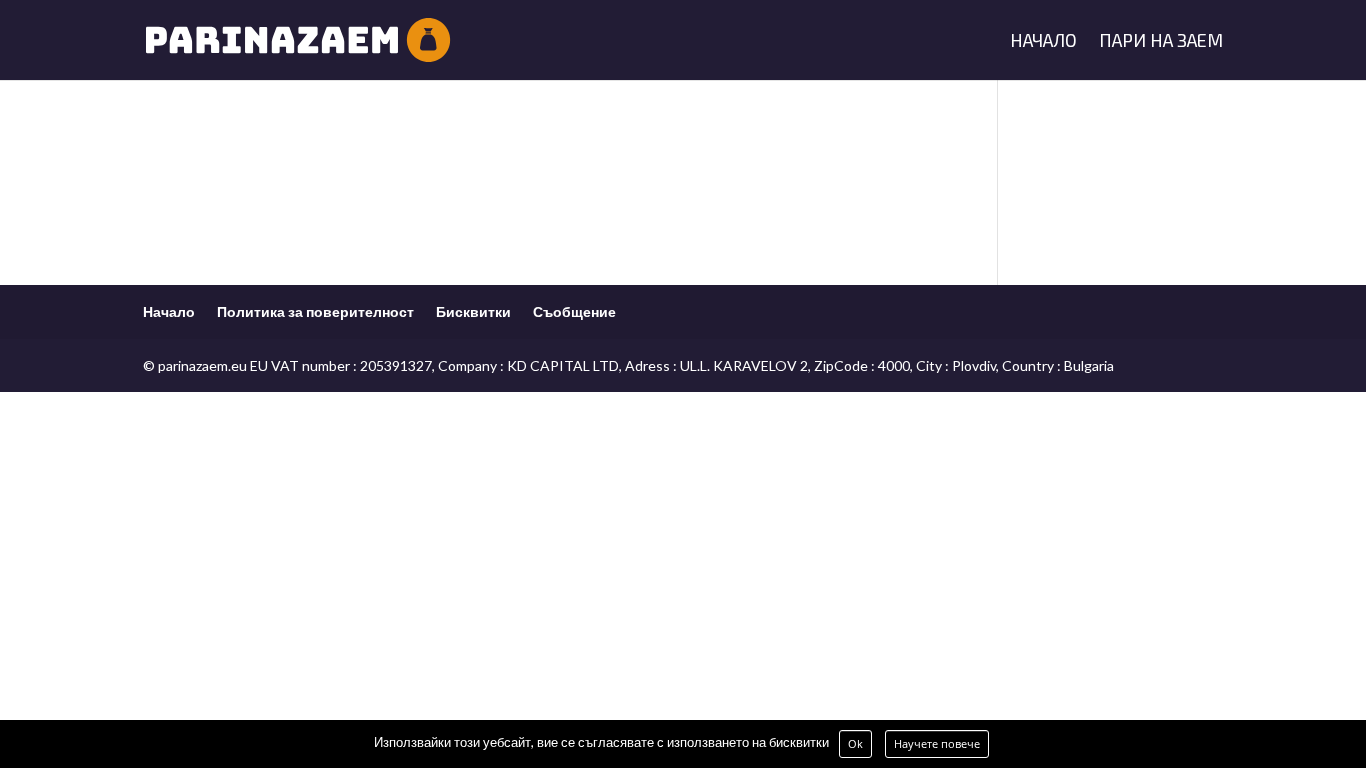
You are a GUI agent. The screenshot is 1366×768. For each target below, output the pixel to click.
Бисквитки (473, 311)
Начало (1043, 42)
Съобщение (574, 311)
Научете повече (937, 743)
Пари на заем (1161, 42)
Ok (855, 743)
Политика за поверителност (315, 311)
